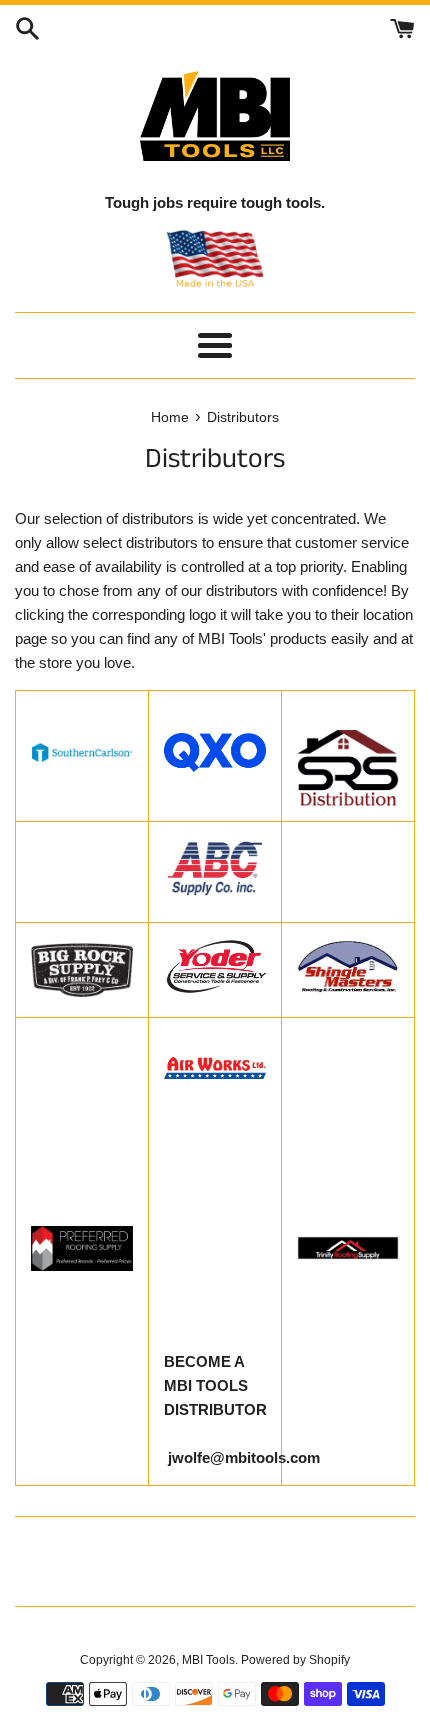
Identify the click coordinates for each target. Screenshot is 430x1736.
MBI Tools (208, 1660)
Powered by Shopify (295, 1660)
